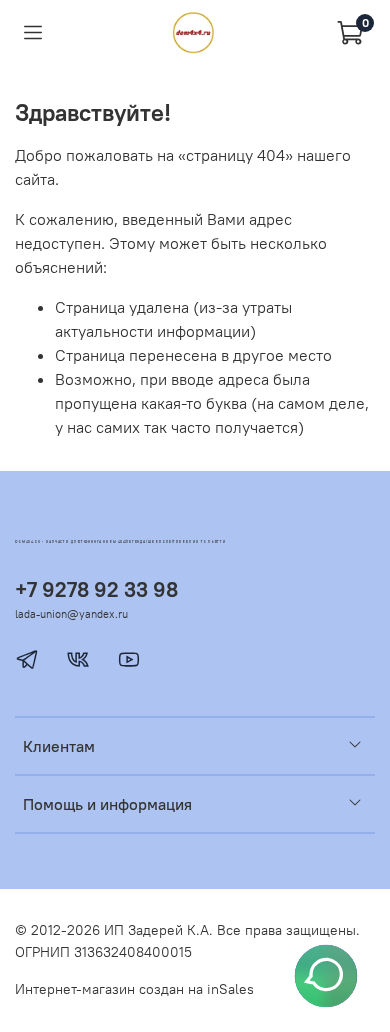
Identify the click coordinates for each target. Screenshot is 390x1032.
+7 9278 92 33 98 (96, 589)
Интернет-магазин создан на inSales (134, 989)
